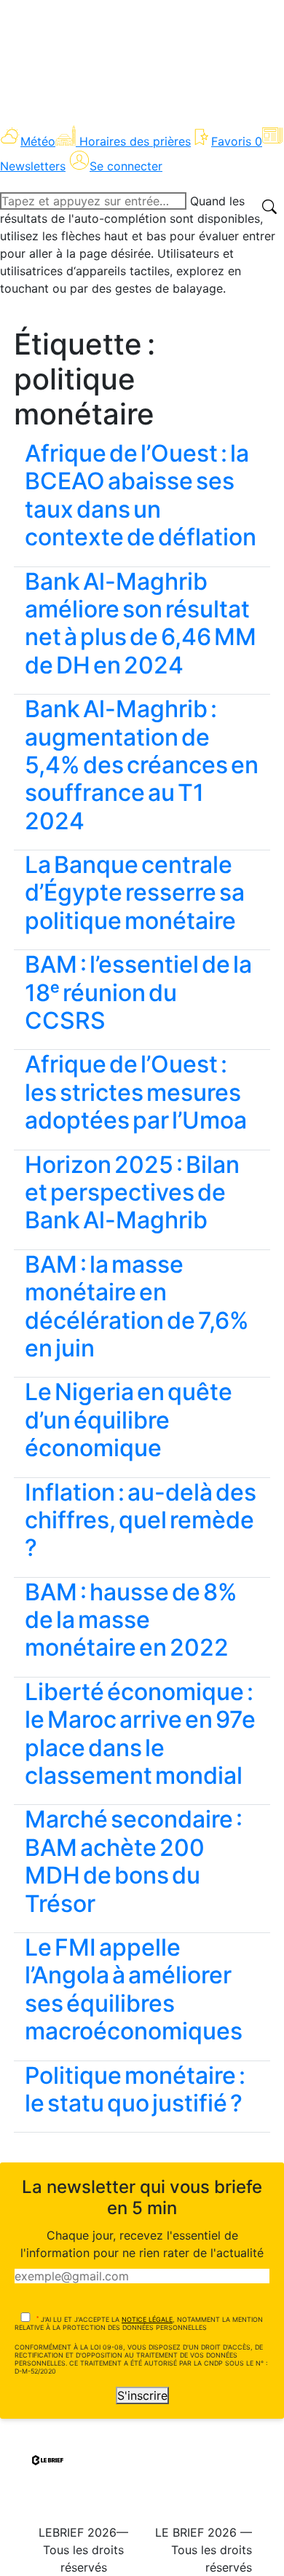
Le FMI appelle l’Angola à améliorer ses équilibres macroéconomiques (134, 1989)
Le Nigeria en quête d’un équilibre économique (129, 1420)
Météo (38, 141)
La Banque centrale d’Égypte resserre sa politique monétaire (135, 893)
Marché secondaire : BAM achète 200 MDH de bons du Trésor (134, 1861)
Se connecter (126, 166)
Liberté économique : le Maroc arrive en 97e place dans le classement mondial (140, 1734)
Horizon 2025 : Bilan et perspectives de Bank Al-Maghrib (132, 1193)
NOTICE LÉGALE (147, 2319)
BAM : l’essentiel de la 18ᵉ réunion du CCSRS (138, 992)
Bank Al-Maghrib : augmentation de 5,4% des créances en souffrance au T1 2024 (142, 765)
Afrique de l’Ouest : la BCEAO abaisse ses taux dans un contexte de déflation (141, 495)
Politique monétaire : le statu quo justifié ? (135, 2089)
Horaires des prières (135, 141)
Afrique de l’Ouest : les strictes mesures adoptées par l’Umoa (136, 1092)
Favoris (237, 141)
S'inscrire (142, 2395)
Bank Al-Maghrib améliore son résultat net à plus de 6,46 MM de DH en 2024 (141, 623)
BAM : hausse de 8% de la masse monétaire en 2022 (131, 1620)
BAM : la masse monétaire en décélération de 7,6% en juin (137, 1306)
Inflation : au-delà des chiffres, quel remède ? (141, 1520)
